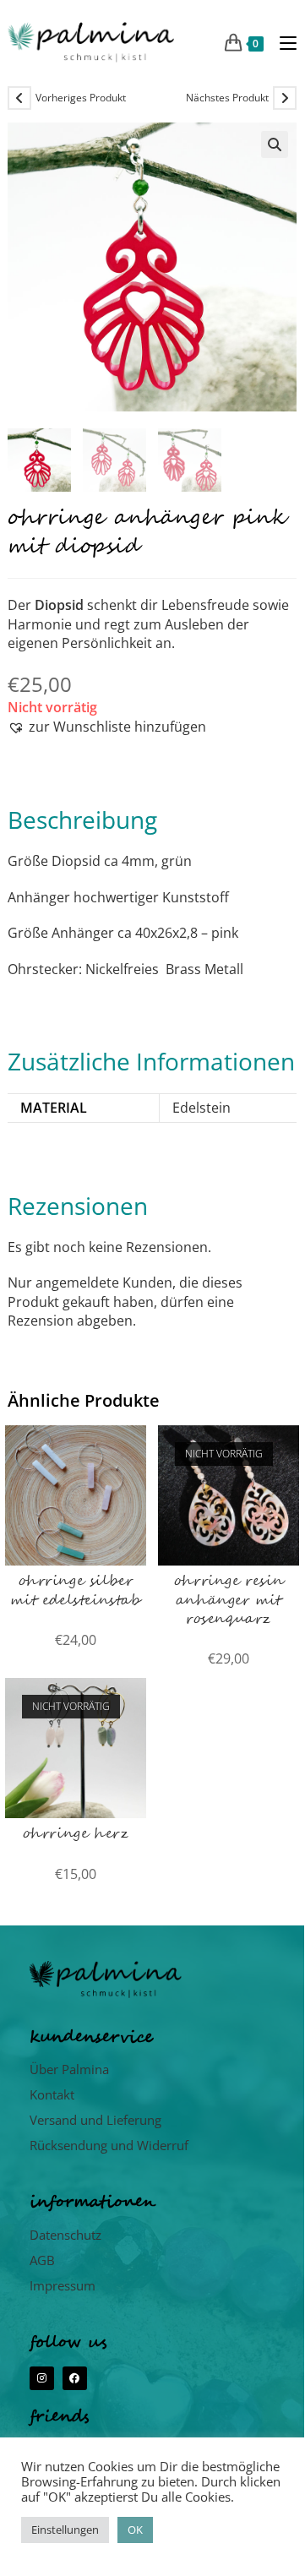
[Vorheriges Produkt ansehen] (19, 98)
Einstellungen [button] (65, 2530)
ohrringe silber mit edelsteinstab (75, 1591)
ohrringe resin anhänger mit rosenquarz (229, 1601)
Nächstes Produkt (227, 98)
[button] (275, 144)
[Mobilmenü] (282, 42)
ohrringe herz (76, 1834)
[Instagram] (42, 2379)
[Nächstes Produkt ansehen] (285, 98)
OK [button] (135, 2530)
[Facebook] (75, 2379)
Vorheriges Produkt (81, 98)
